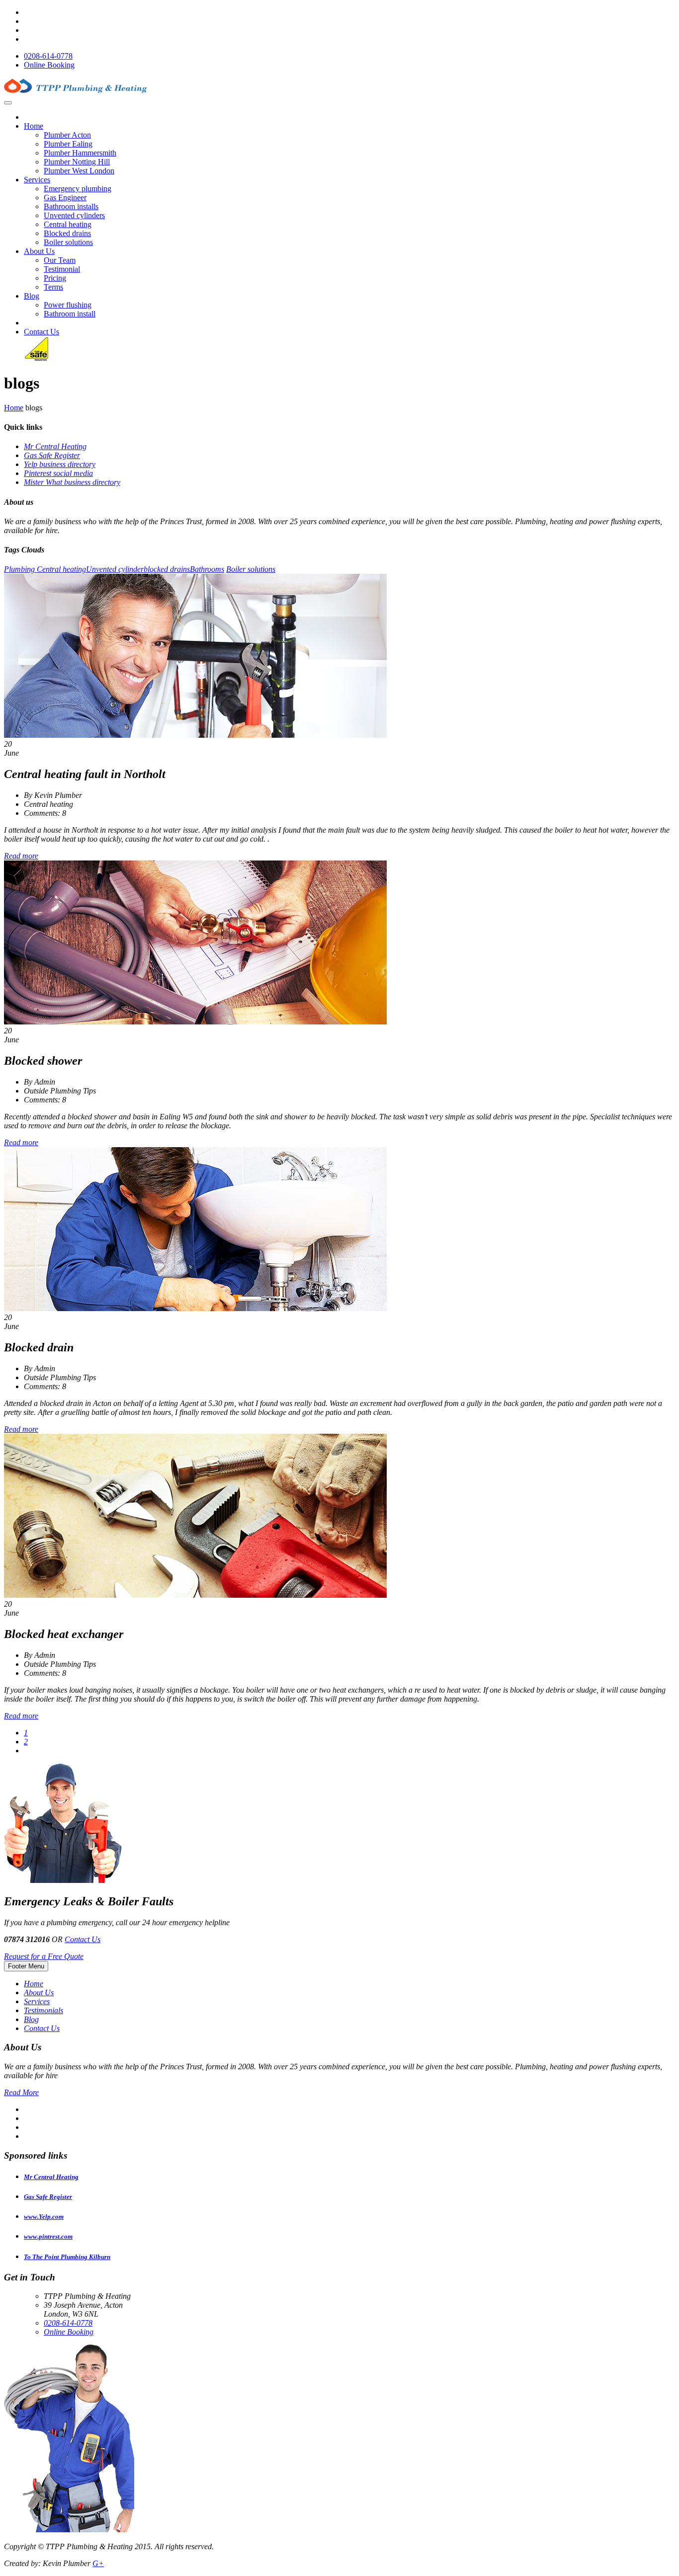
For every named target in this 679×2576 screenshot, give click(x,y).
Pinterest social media (58, 473)
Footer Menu (26, 1966)
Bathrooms (207, 569)
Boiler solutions (68, 242)
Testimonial (62, 269)
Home (34, 126)
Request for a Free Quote (44, 1956)
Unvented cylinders (74, 215)
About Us (39, 251)
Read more (21, 856)
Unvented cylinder (115, 569)
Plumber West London (79, 171)
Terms (53, 287)
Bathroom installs (71, 206)
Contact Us (42, 332)
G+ (98, 2563)
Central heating (68, 224)
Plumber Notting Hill (77, 162)
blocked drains (167, 569)
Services (37, 180)
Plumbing (20, 569)
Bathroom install (70, 314)
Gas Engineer (65, 197)
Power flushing (68, 305)
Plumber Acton (67, 135)
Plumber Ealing (68, 144)
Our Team (60, 260)
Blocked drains (67, 233)
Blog (32, 296)
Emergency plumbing (78, 189)
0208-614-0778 (48, 56)
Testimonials (43, 2010)
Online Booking (49, 65)
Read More (21, 2092)
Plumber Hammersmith (80, 153)
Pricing (55, 278)
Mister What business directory (72, 482)
